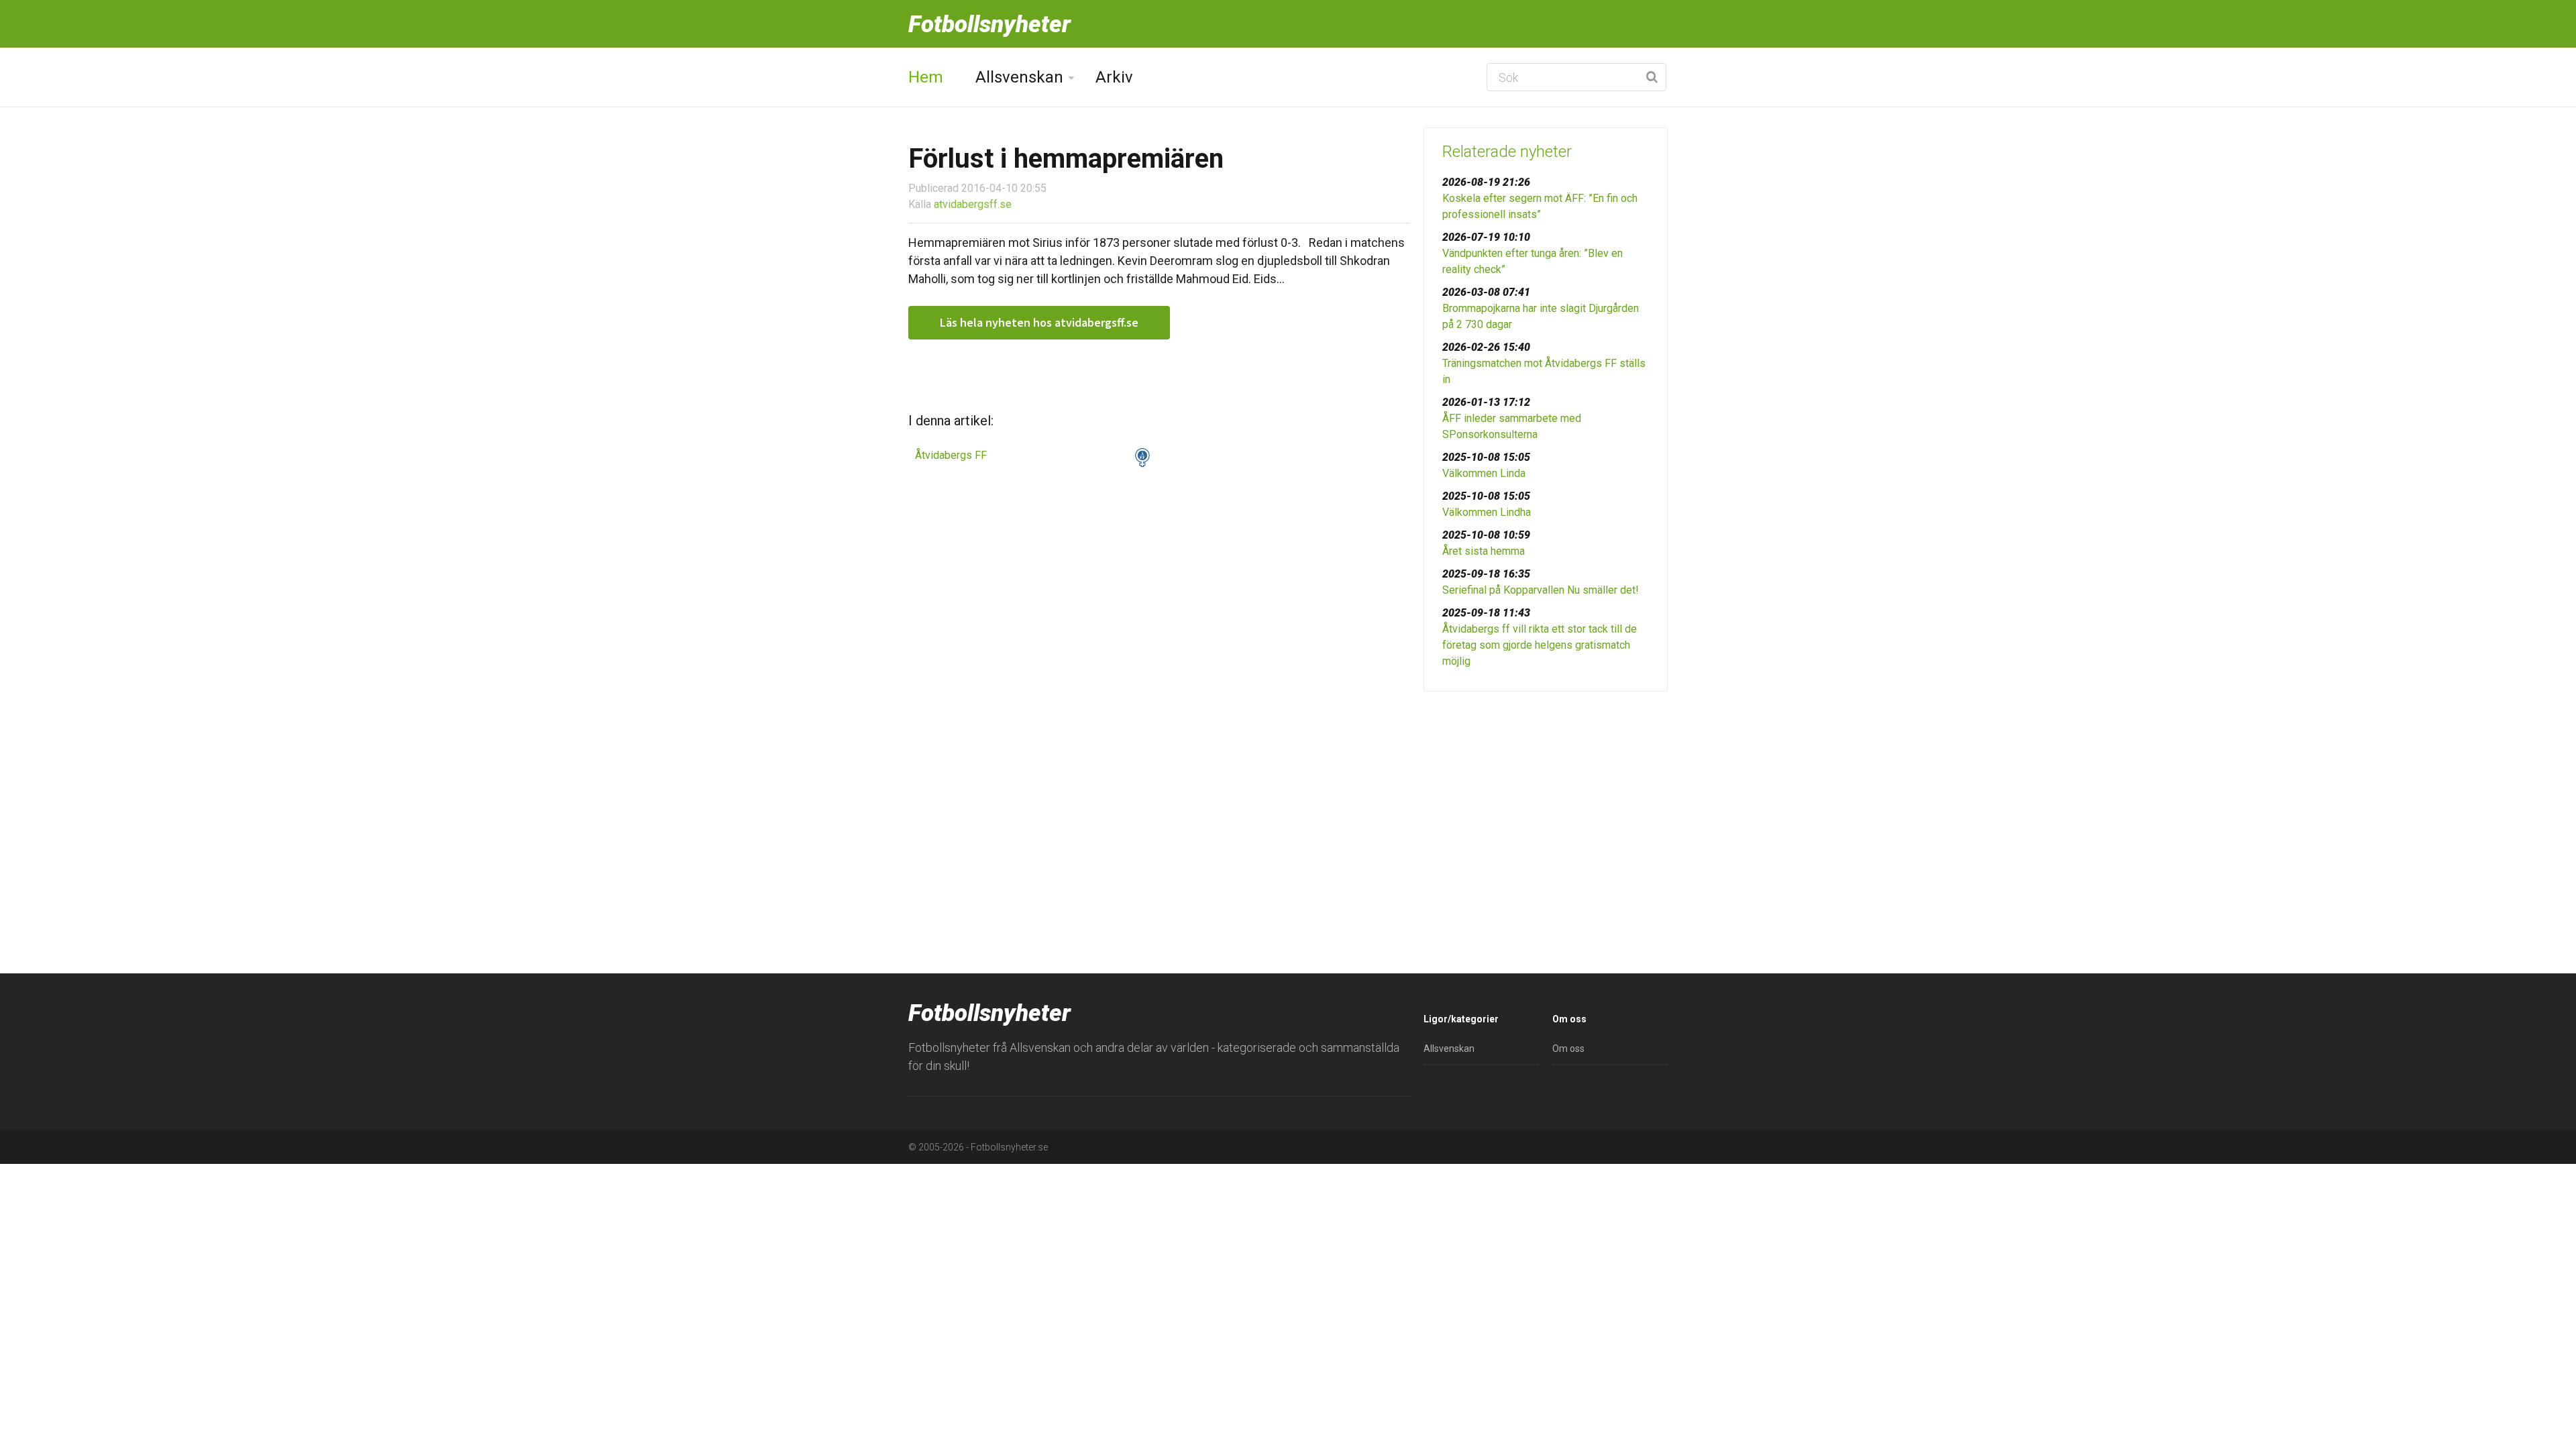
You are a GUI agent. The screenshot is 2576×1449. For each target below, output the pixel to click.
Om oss (1568, 1049)
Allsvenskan (1019, 77)
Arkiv (1114, 77)
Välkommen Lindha (1487, 512)
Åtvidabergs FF (951, 455)
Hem (926, 77)
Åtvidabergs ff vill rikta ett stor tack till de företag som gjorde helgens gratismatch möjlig (1540, 645)
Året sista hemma (1484, 551)
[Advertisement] (1546, 806)
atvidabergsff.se (973, 204)
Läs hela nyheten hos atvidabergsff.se (1039, 322)
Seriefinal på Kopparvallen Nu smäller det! (1541, 590)
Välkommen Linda (1484, 473)
